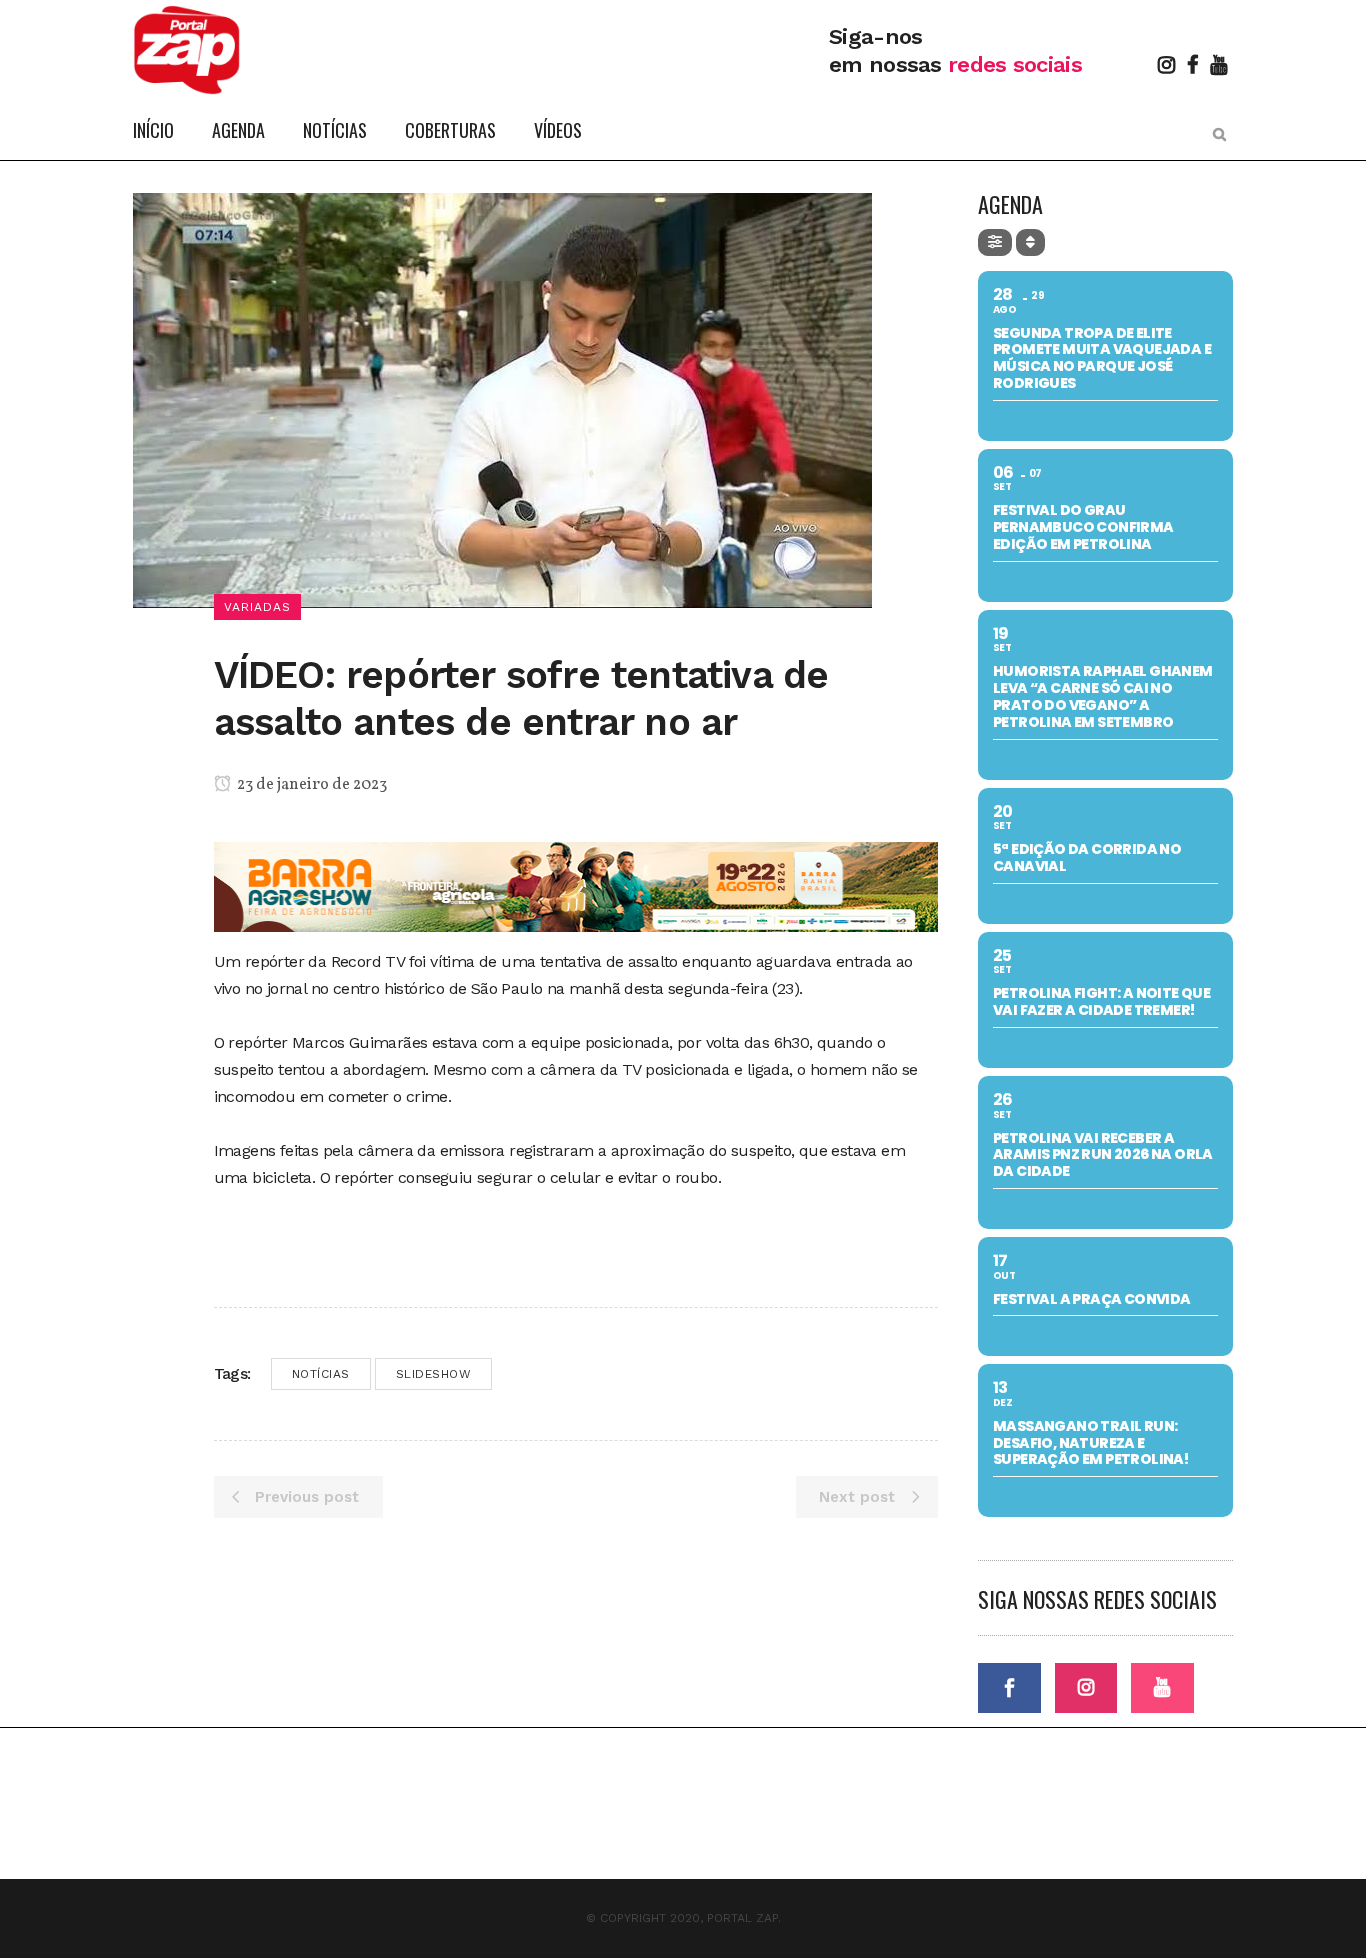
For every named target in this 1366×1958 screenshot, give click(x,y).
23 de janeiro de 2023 (310, 785)
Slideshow (434, 1374)
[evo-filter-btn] (995, 242)
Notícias (321, 1374)
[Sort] (1030, 242)
